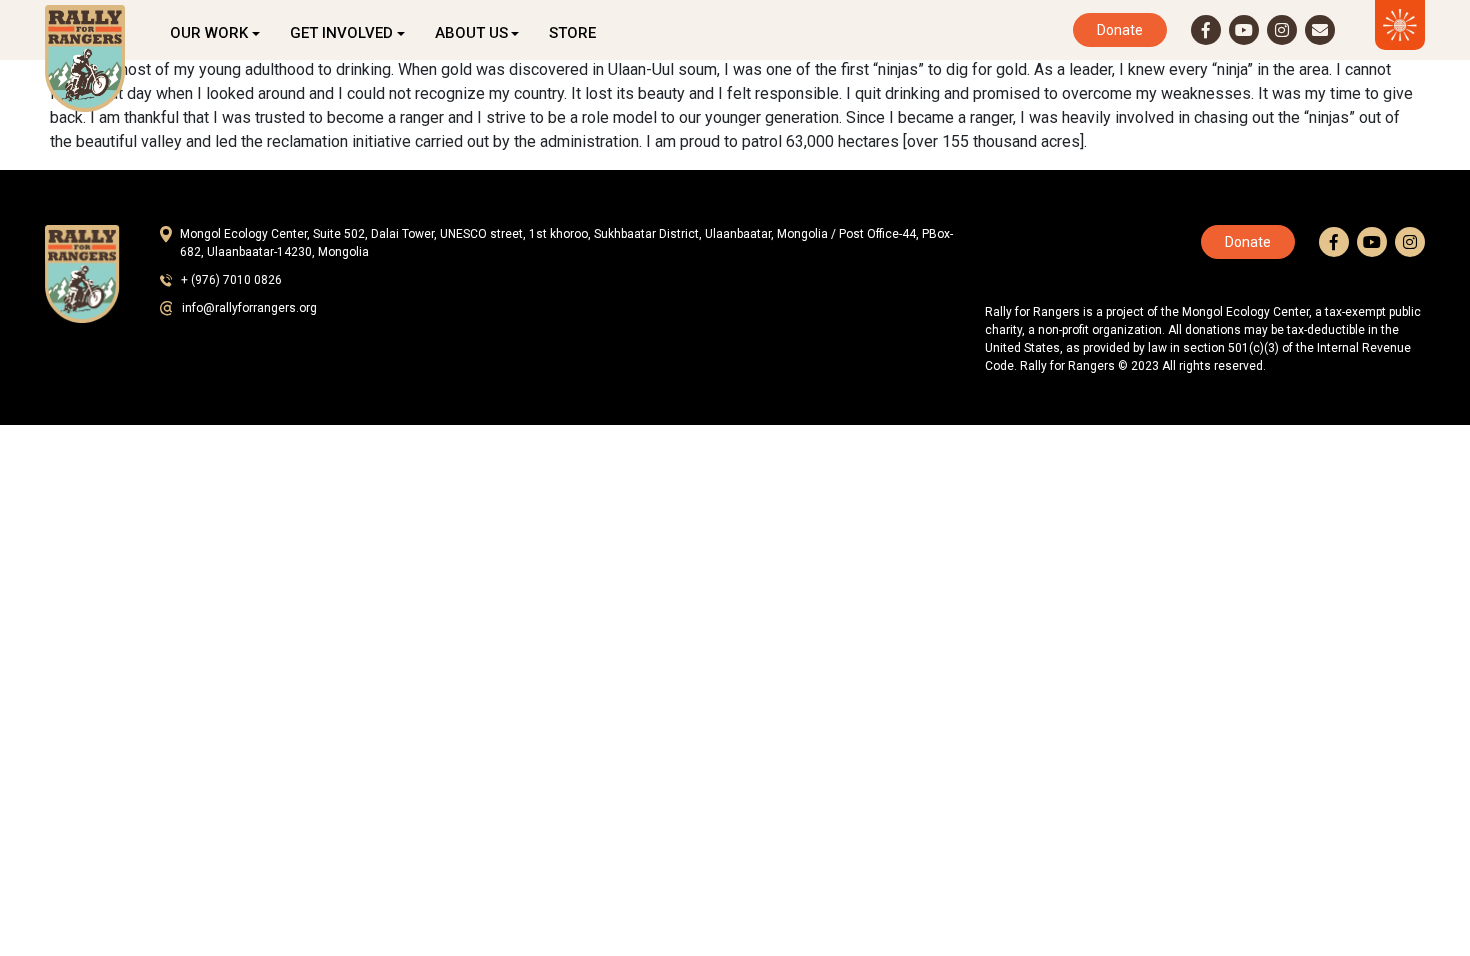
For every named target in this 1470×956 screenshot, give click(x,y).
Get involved (341, 33)
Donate (1120, 30)
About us (471, 33)
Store (572, 33)
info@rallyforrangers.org (249, 308)
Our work (209, 33)
